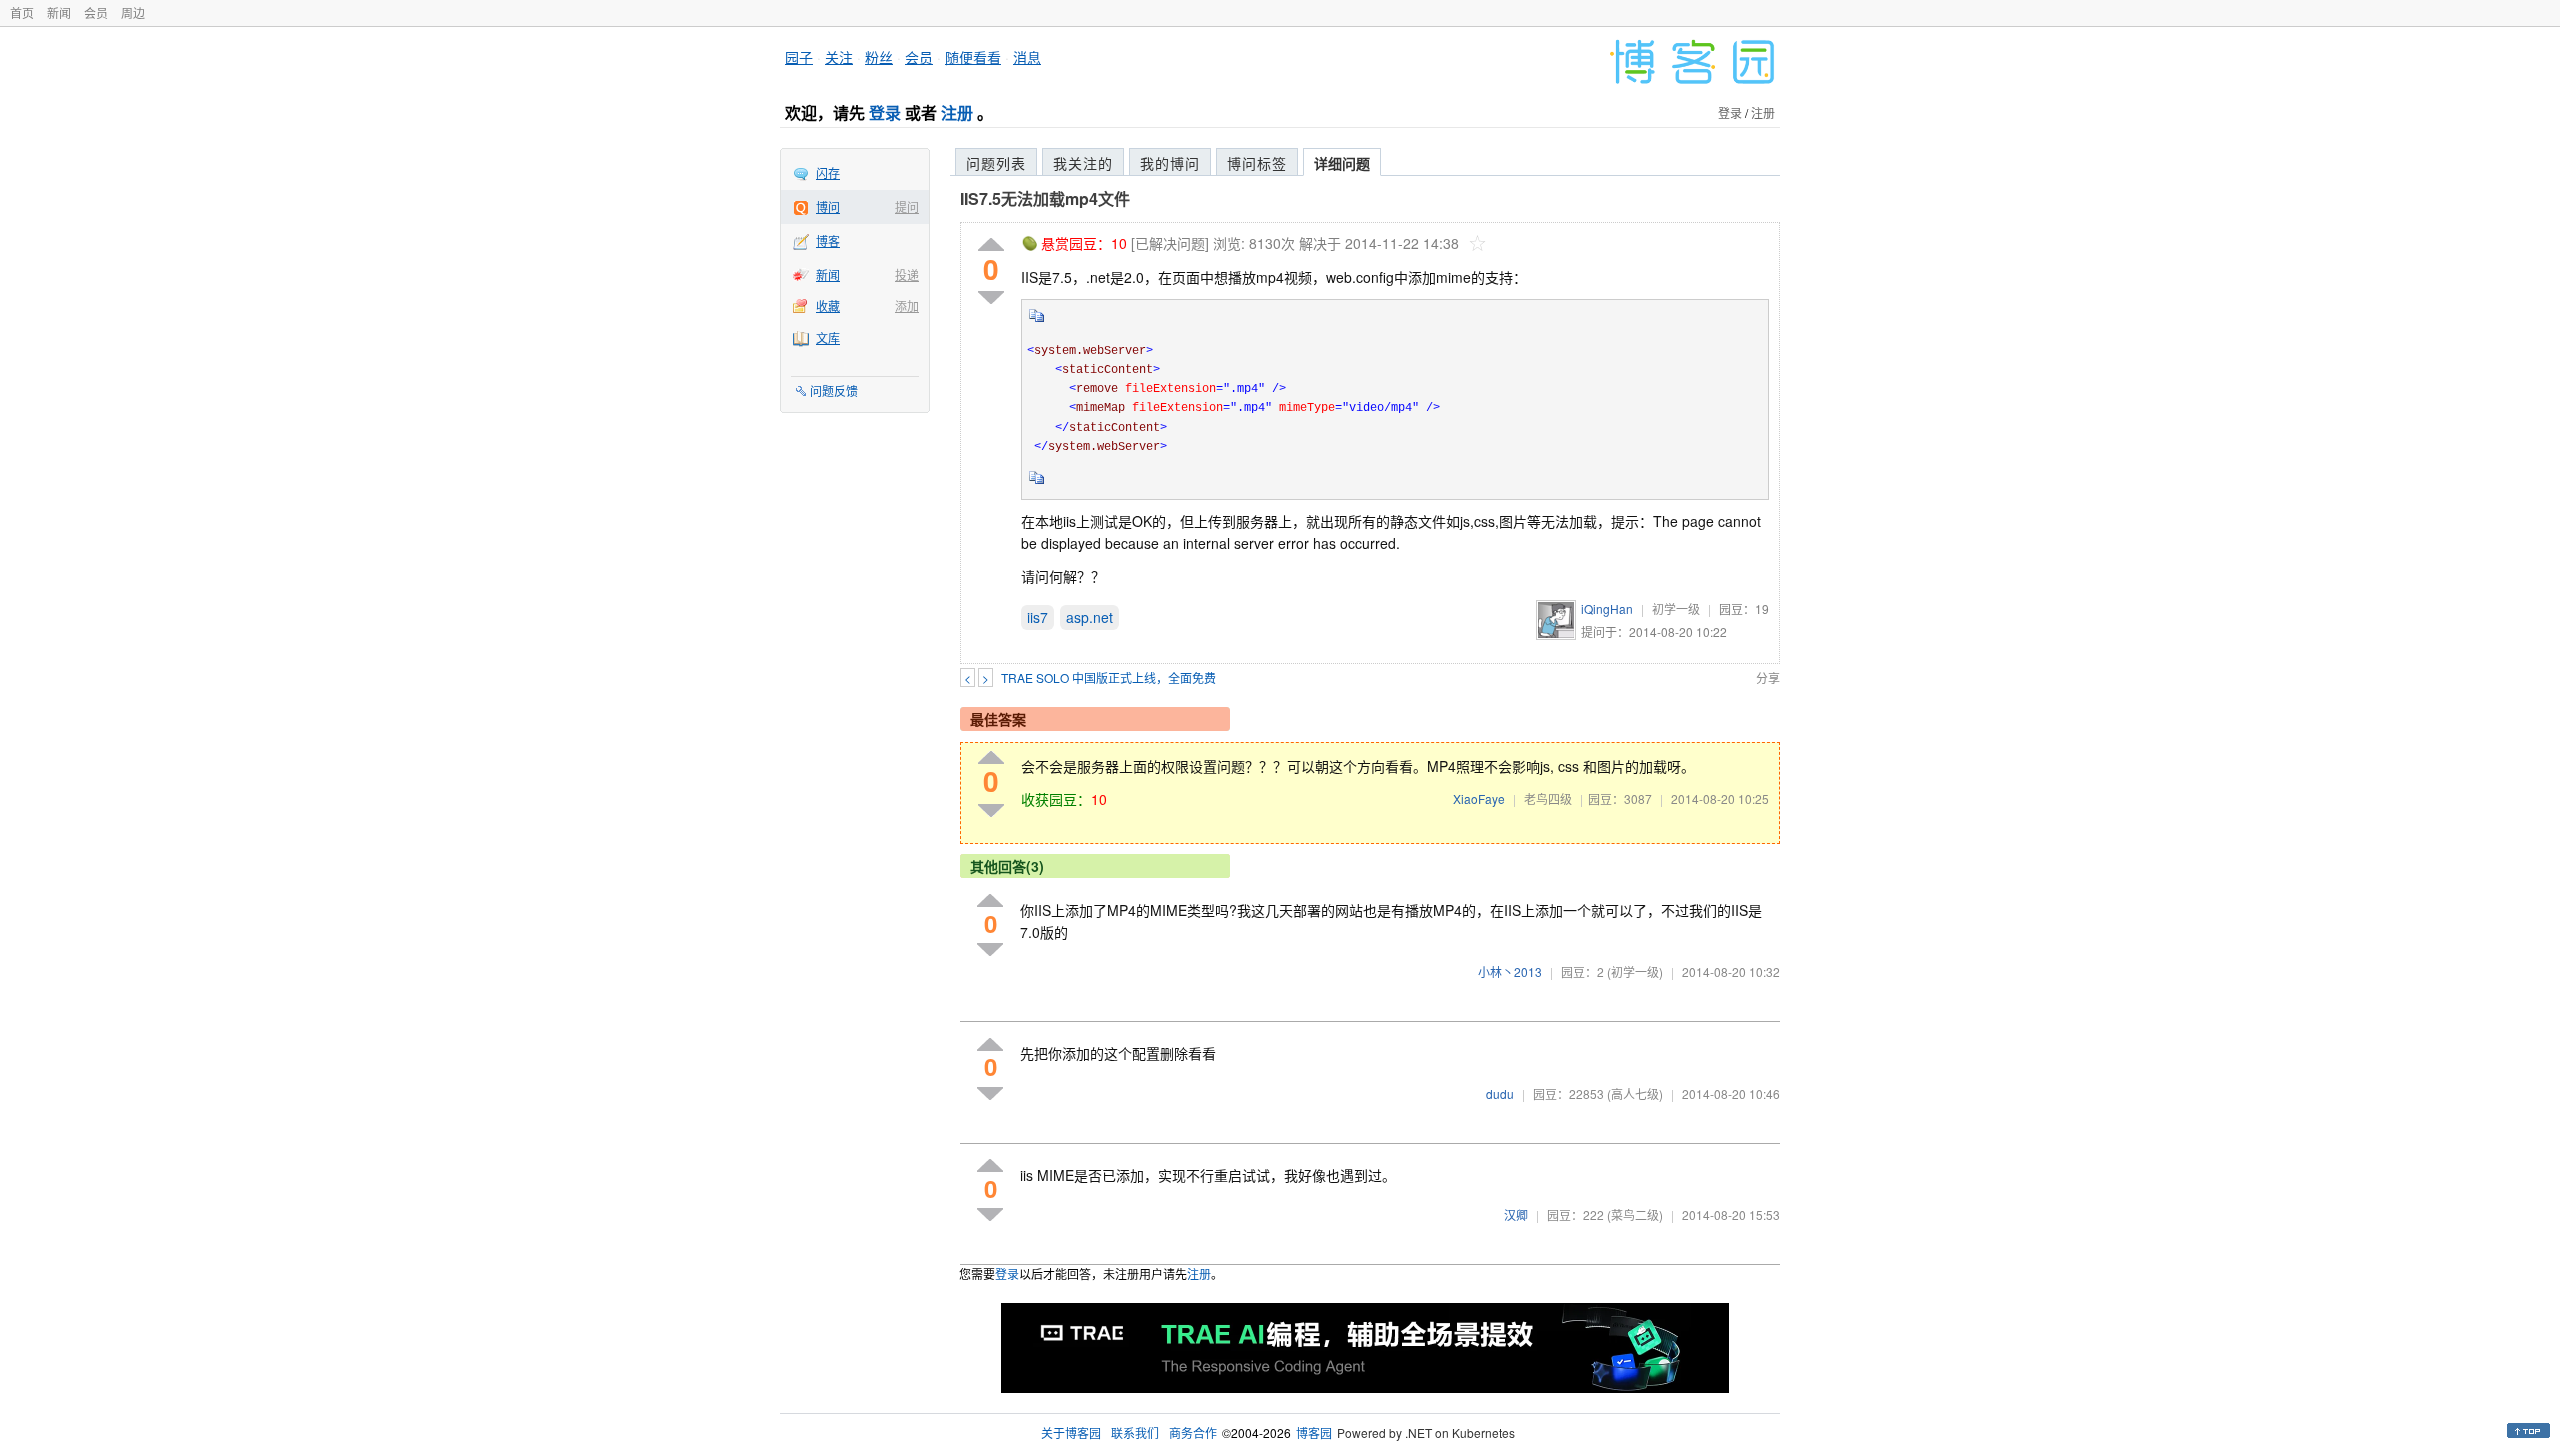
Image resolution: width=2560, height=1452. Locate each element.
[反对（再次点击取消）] (991, 297)
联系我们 (1135, 1432)
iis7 (1037, 617)
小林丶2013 (1510, 971)
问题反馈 (834, 390)
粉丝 (879, 57)
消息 (1027, 57)
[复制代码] (1037, 322)
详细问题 (1342, 163)
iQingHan (1607, 608)
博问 (828, 206)
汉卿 (1516, 1214)
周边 (133, 12)
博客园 (1314, 1432)
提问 (907, 206)
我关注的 (1083, 163)
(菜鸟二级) (1635, 1214)
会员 (96, 12)
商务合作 (1193, 1432)
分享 (1768, 677)
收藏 (828, 305)
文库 (828, 337)
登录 (885, 112)
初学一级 (1676, 608)
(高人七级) (1635, 1093)
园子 (799, 57)
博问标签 (1257, 163)
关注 (839, 57)
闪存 (828, 172)
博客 (828, 240)
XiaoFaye (1479, 798)
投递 (907, 274)
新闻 (59, 12)
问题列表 (996, 163)
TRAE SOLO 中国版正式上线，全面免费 (1108, 677)
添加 (907, 305)
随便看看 (973, 57)
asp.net (1089, 617)
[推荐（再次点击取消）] (991, 245)
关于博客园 (1071, 1432)
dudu (1500, 1093)
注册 (957, 112)
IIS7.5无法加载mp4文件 (1045, 198)
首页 (22, 12)
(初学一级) (1635, 971)
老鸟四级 (1548, 798)
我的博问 (1170, 163)
